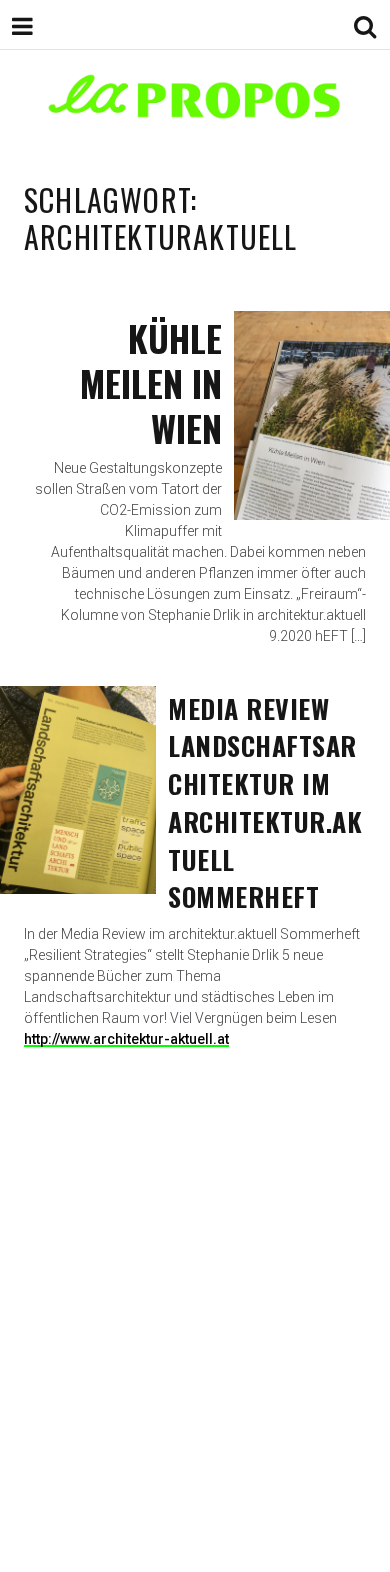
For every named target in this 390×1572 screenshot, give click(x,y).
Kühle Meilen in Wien (151, 382)
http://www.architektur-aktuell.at (126, 1039)
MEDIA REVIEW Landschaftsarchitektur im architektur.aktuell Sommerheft (265, 802)
